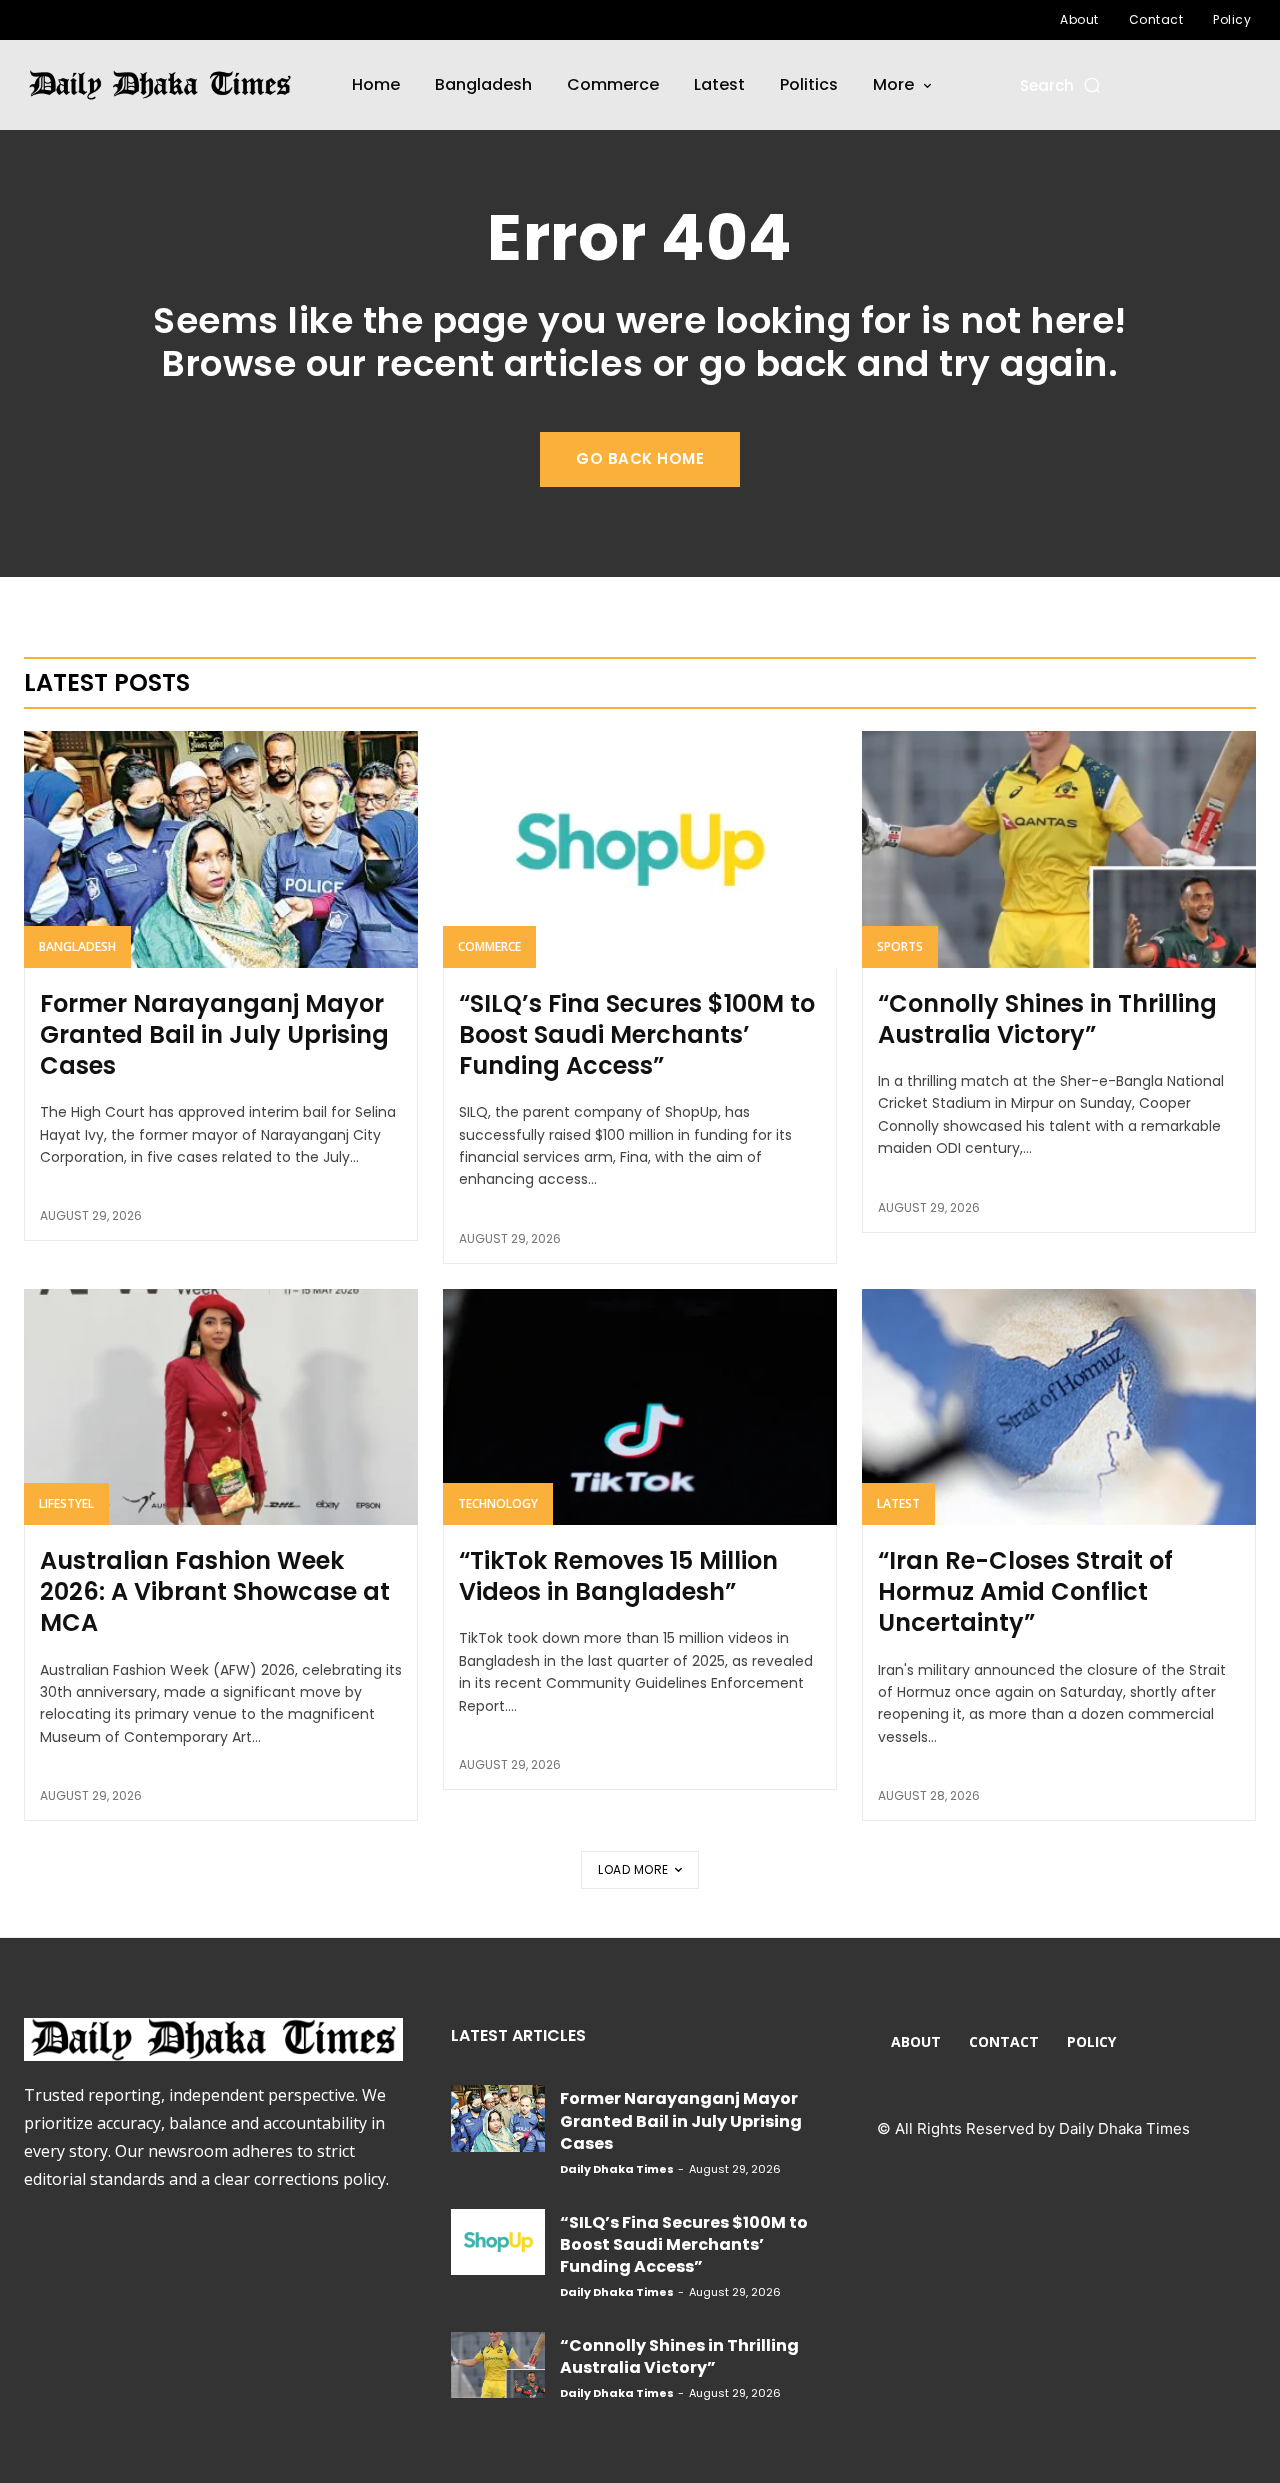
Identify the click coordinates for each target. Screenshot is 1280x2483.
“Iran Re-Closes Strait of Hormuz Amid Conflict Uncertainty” (1025, 1591)
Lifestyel (66, 1503)
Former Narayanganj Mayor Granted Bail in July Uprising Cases (214, 1034)
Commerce (489, 946)
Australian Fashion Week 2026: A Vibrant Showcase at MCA (215, 1591)
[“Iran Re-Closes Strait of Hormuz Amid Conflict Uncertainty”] (1059, 1407)
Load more (633, 1869)
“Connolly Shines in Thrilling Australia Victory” (1047, 1019)
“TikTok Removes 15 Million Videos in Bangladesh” (618, 1576)
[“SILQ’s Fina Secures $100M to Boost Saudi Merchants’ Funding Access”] (640, 849)
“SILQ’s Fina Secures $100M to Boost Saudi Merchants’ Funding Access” (637, 1034)
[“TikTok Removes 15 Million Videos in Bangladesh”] (640, 1407)
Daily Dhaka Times (617, 2169)
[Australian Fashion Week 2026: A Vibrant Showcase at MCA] (221, 1407)
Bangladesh (77, 946)
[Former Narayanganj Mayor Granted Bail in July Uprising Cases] (221, 849)
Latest (898, 1503)
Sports (900, 946)
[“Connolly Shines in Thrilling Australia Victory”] (1059, 849)
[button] (1061, 85)
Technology (498, 1503)
